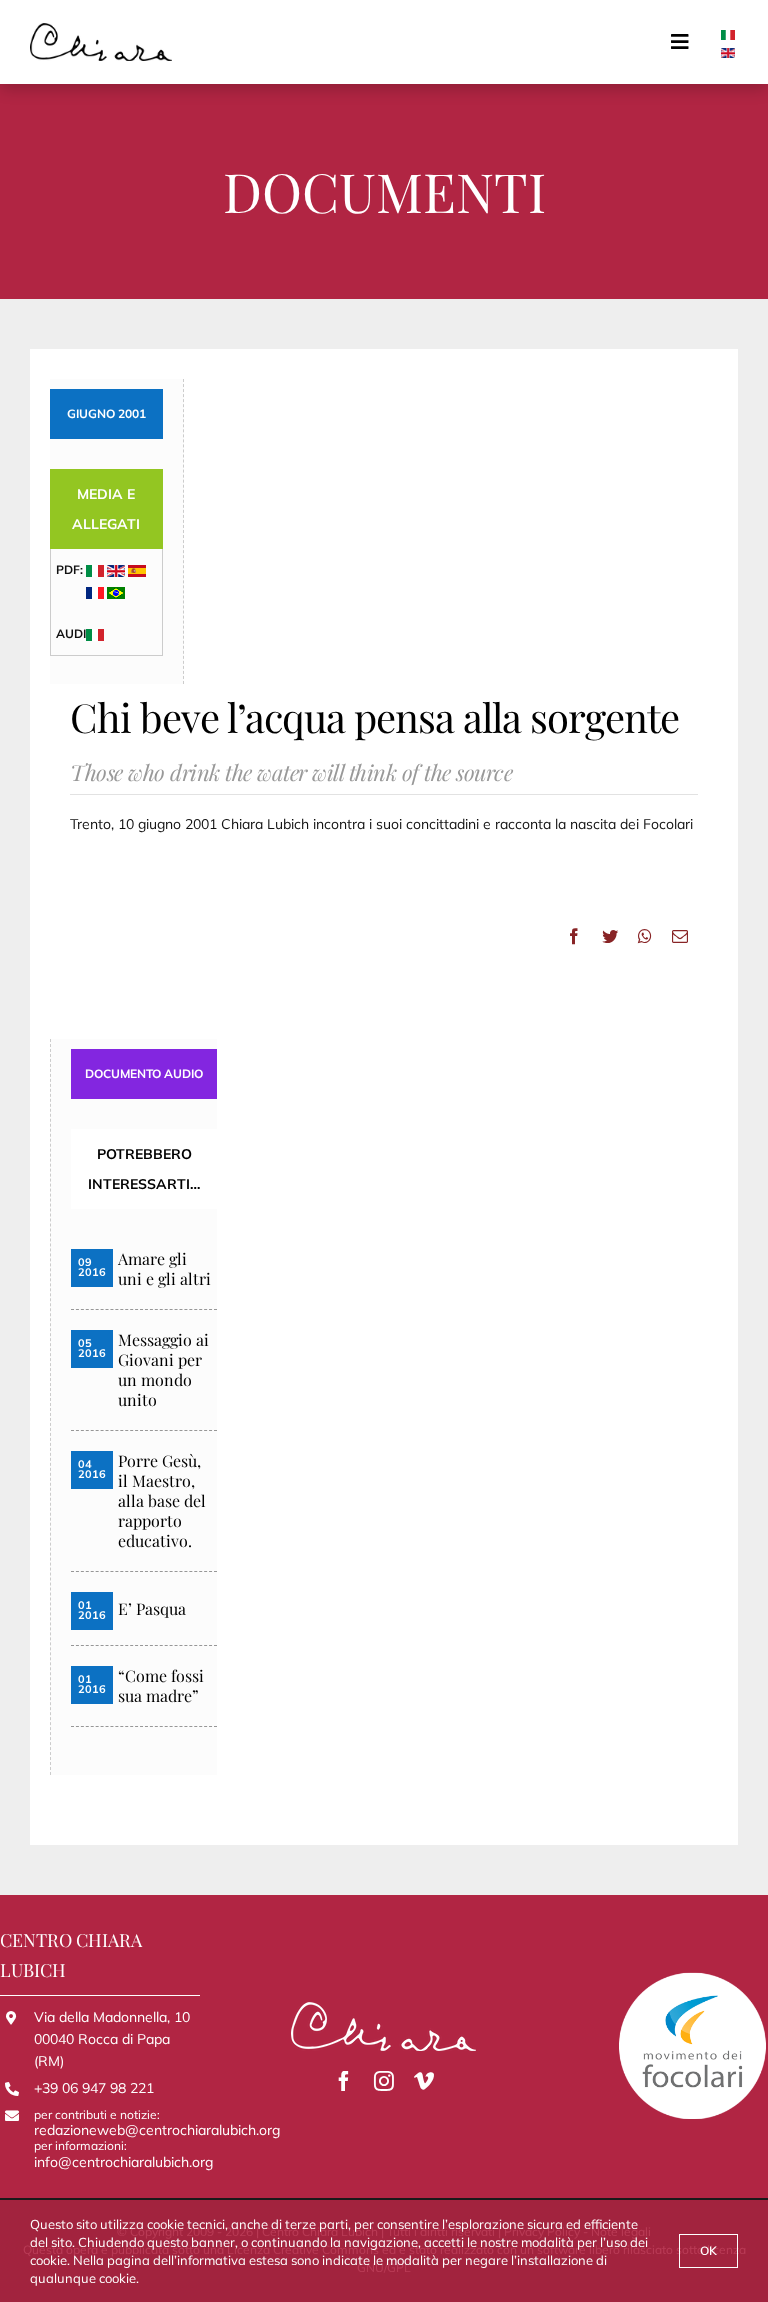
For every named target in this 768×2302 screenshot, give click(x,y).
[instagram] (384, 2081)
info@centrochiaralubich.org (123, 2162)
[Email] (680, 936)
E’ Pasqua (152, 1609)
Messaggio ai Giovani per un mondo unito (163, 1370)
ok (708, 2250)
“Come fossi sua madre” (161, 1686)
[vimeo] (424, 2081)
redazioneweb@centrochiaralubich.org (157, 2130)
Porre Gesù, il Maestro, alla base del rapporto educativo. (162, 1501)
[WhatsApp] (645, 936)
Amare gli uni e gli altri (164, 1269)
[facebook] (344, 2081)
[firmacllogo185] (101, 30)
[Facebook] (574, 936)
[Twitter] (610, 936)
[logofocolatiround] (693, 1978)
